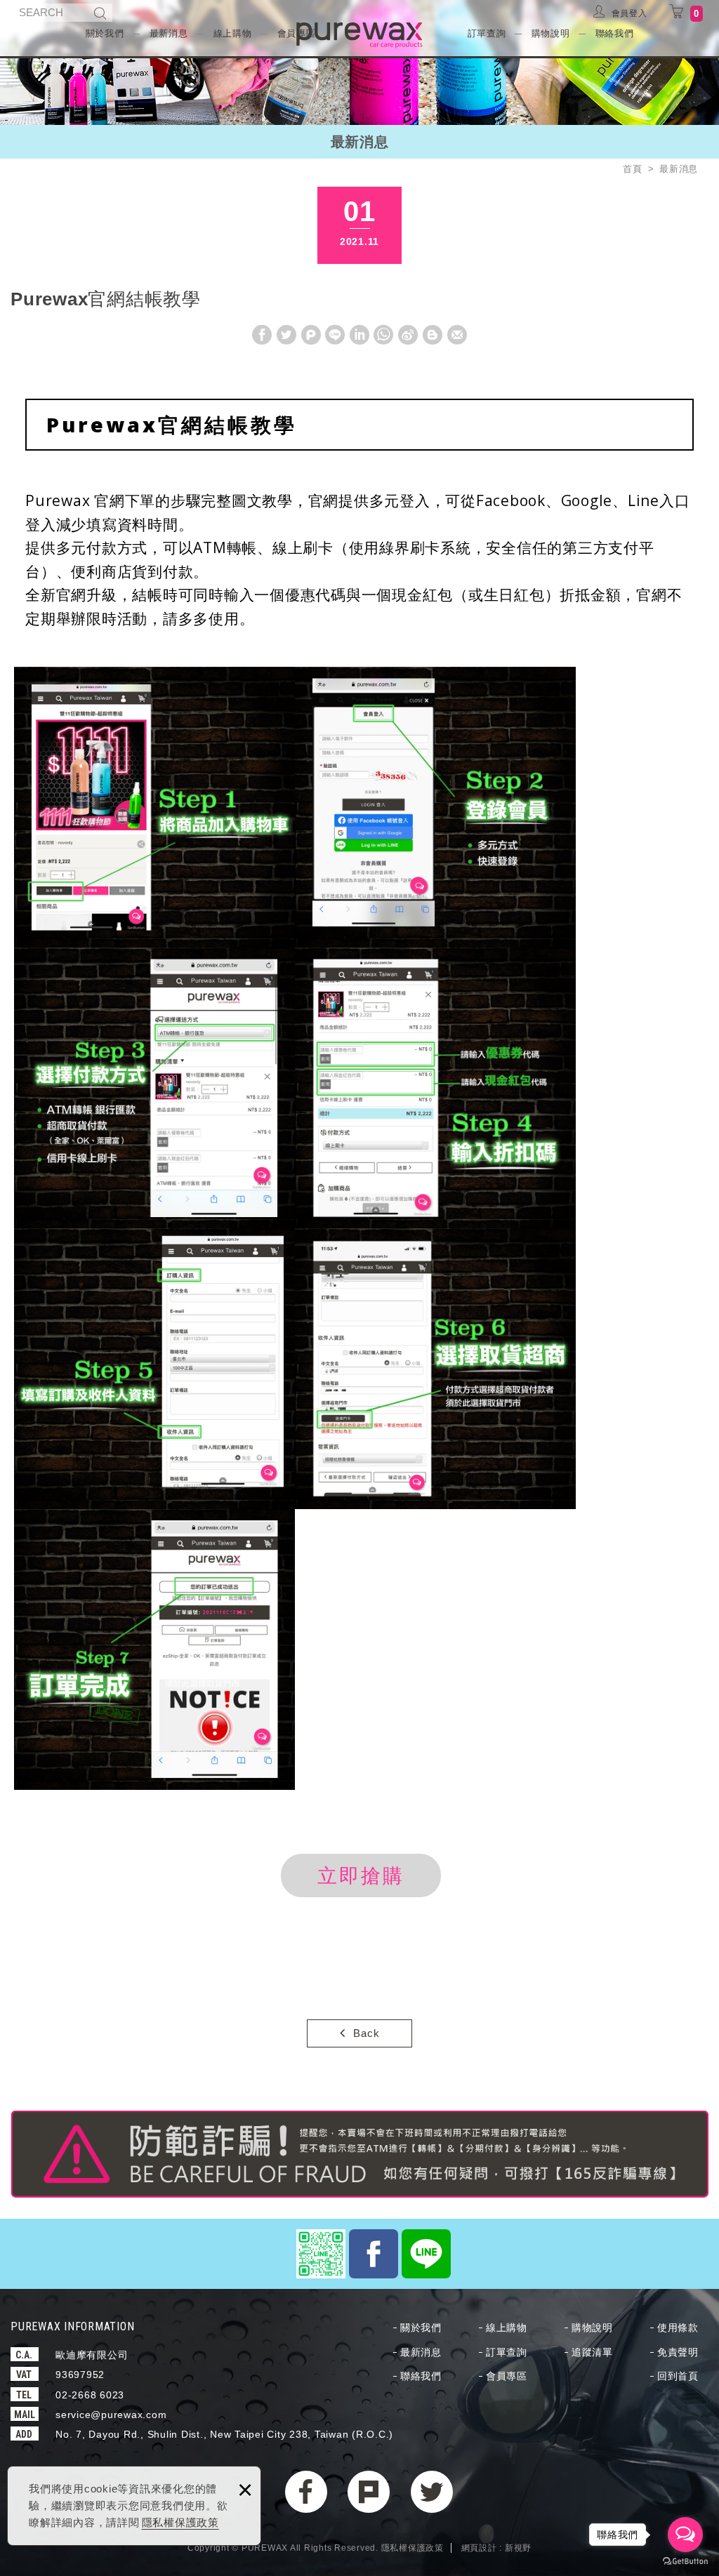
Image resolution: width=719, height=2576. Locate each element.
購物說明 (551, 33)
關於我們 (105, 33)
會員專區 (506, 2376)
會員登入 (629, 13)
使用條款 (678, 2328)
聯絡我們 (615, 33)
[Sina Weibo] (409, 334)
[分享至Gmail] (457, 333)
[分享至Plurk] (311, 333)
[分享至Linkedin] (359, 333)
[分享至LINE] (335, 333)
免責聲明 (678, 2352)
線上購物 (233, 33)
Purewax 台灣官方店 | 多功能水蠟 (359, 35)
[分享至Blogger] (433, 333)
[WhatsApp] (384, 334)
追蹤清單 (592, 2352)
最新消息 (169, 33)
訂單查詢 (487, 33)
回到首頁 (678, 2376)
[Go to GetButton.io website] (685, 2562)
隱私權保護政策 (180, 2522)
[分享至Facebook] (262, 333)
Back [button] (367, 2033)
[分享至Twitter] (286, 333)
